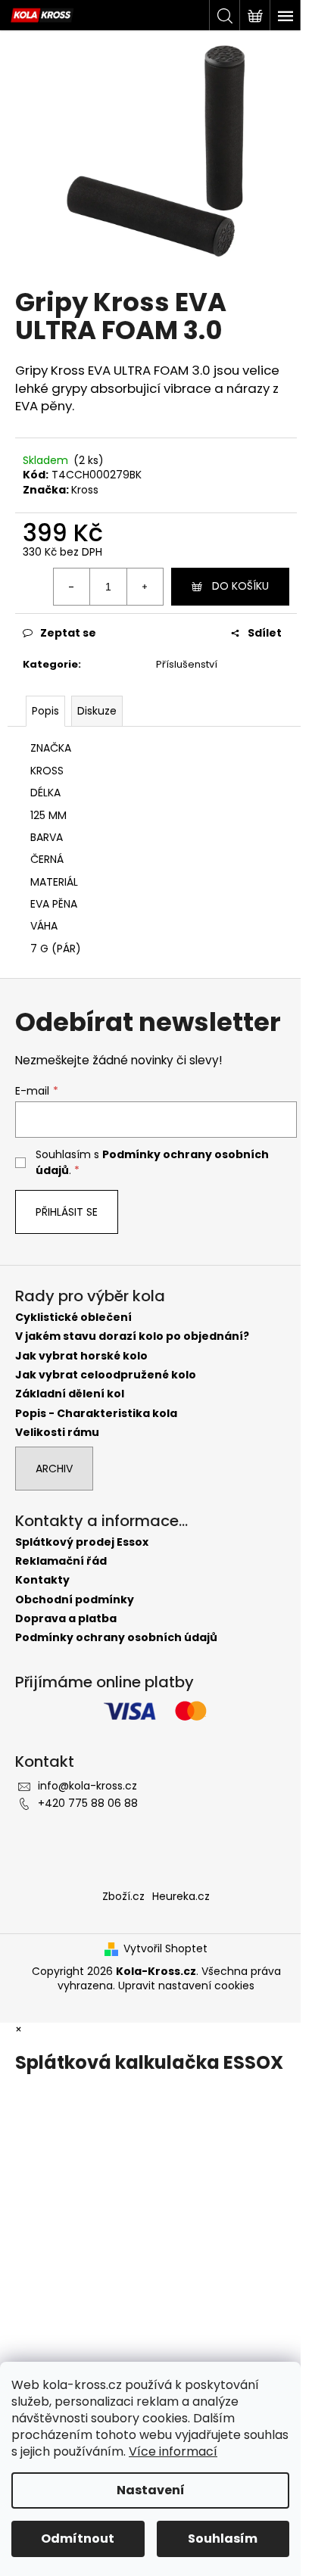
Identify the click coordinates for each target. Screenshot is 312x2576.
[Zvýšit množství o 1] (145, 587)
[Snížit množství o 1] (72, 587)
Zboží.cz (123, 1896)
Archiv (54, 1469)
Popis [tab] (45, 711)
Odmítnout (78, 2539)
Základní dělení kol (70, 1394)
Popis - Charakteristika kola (96, 1414)
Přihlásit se (67, 1212)
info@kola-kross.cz (87, 1786)
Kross (85, 490)
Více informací (173, 2451)
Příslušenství (187, 664)
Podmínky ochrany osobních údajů (116, 1638)
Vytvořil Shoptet (165, 1949)
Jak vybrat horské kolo (81, 1356)
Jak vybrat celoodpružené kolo (106, 1375)
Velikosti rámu (57, 1433)
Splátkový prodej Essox (82, 1542)
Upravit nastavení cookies (186, 1986)
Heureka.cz (181, 1896)
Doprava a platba (66, 1619)
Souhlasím (223, 2539)
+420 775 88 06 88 (88, 1803)
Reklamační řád (61, 1561)
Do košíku (240, 586)
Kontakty (42, 1580)
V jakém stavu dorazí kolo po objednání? (132, 1336)
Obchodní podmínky (75, 1600)
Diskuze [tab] (97, 711)
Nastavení (151, 2490)
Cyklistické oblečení (73, 1318)
